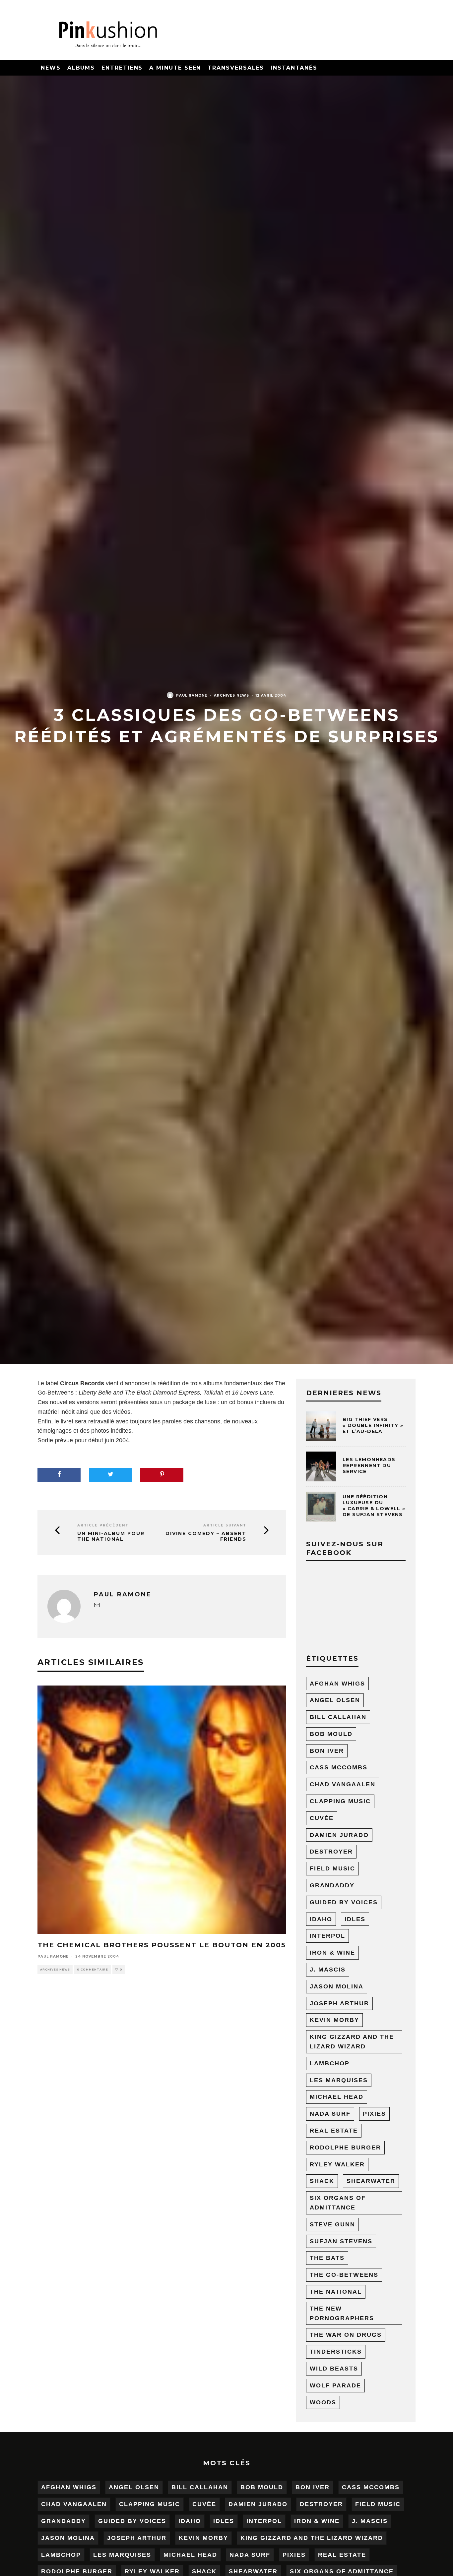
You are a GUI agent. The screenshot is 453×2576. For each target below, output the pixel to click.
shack (322, 2181)
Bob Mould (331, 1734)
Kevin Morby (334, 2020)
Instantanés (294, 68)
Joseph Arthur (339, 2003)
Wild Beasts (334, 2369)
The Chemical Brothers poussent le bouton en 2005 (162, 1945)
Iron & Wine (332, 1953)
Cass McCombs (339, 1767)
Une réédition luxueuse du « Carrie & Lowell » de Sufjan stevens (374, 1506)
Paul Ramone (192, 695)
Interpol (327, 1936)
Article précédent (103, 1525)
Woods (323, 2402)
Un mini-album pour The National (111, 1536)
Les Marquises (339, 2080)
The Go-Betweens (344, 2275)
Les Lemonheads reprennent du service (369, 1465)
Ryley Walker (337, 2164)
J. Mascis (328, 1970)
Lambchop (330, 2063)
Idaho (321, 1919)
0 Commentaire (93, 1970)
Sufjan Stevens (341, 2241)
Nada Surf (330, 2114)
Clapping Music (340, 1801)
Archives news (231, 695)
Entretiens (122, 68)
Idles (355, 1919)
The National (336, 2292)
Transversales (236, 68)
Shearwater (371, 2181)
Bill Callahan (338, 1717)
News (51, 68)
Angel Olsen (335, 1700)
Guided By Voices (344, 1902)
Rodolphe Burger (345, 2147)
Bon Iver (327, 1751)
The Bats (327, 2258)
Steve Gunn (332, 2224)
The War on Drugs (346, 2335)
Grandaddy (332, 1885)
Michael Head (337, 2097)
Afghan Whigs (337, 1684)
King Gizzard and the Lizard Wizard (352, 2042)
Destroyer (331, 1852)
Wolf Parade (335, 2385)
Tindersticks (336, 2352)
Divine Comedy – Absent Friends (206, 1536)
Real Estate (334, 2131)
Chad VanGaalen (343, 1784)
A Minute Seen (175, 68)
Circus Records (82, 1383)
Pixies (374, 2114)
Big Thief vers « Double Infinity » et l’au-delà (373, 1425)
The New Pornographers (342, 2313)
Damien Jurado (339, 1835)
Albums (81, 68)
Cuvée (322, 1818)
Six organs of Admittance (338, 2203)
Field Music (332, 1868)
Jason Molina (337, 1986)
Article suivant (225, 1525)
